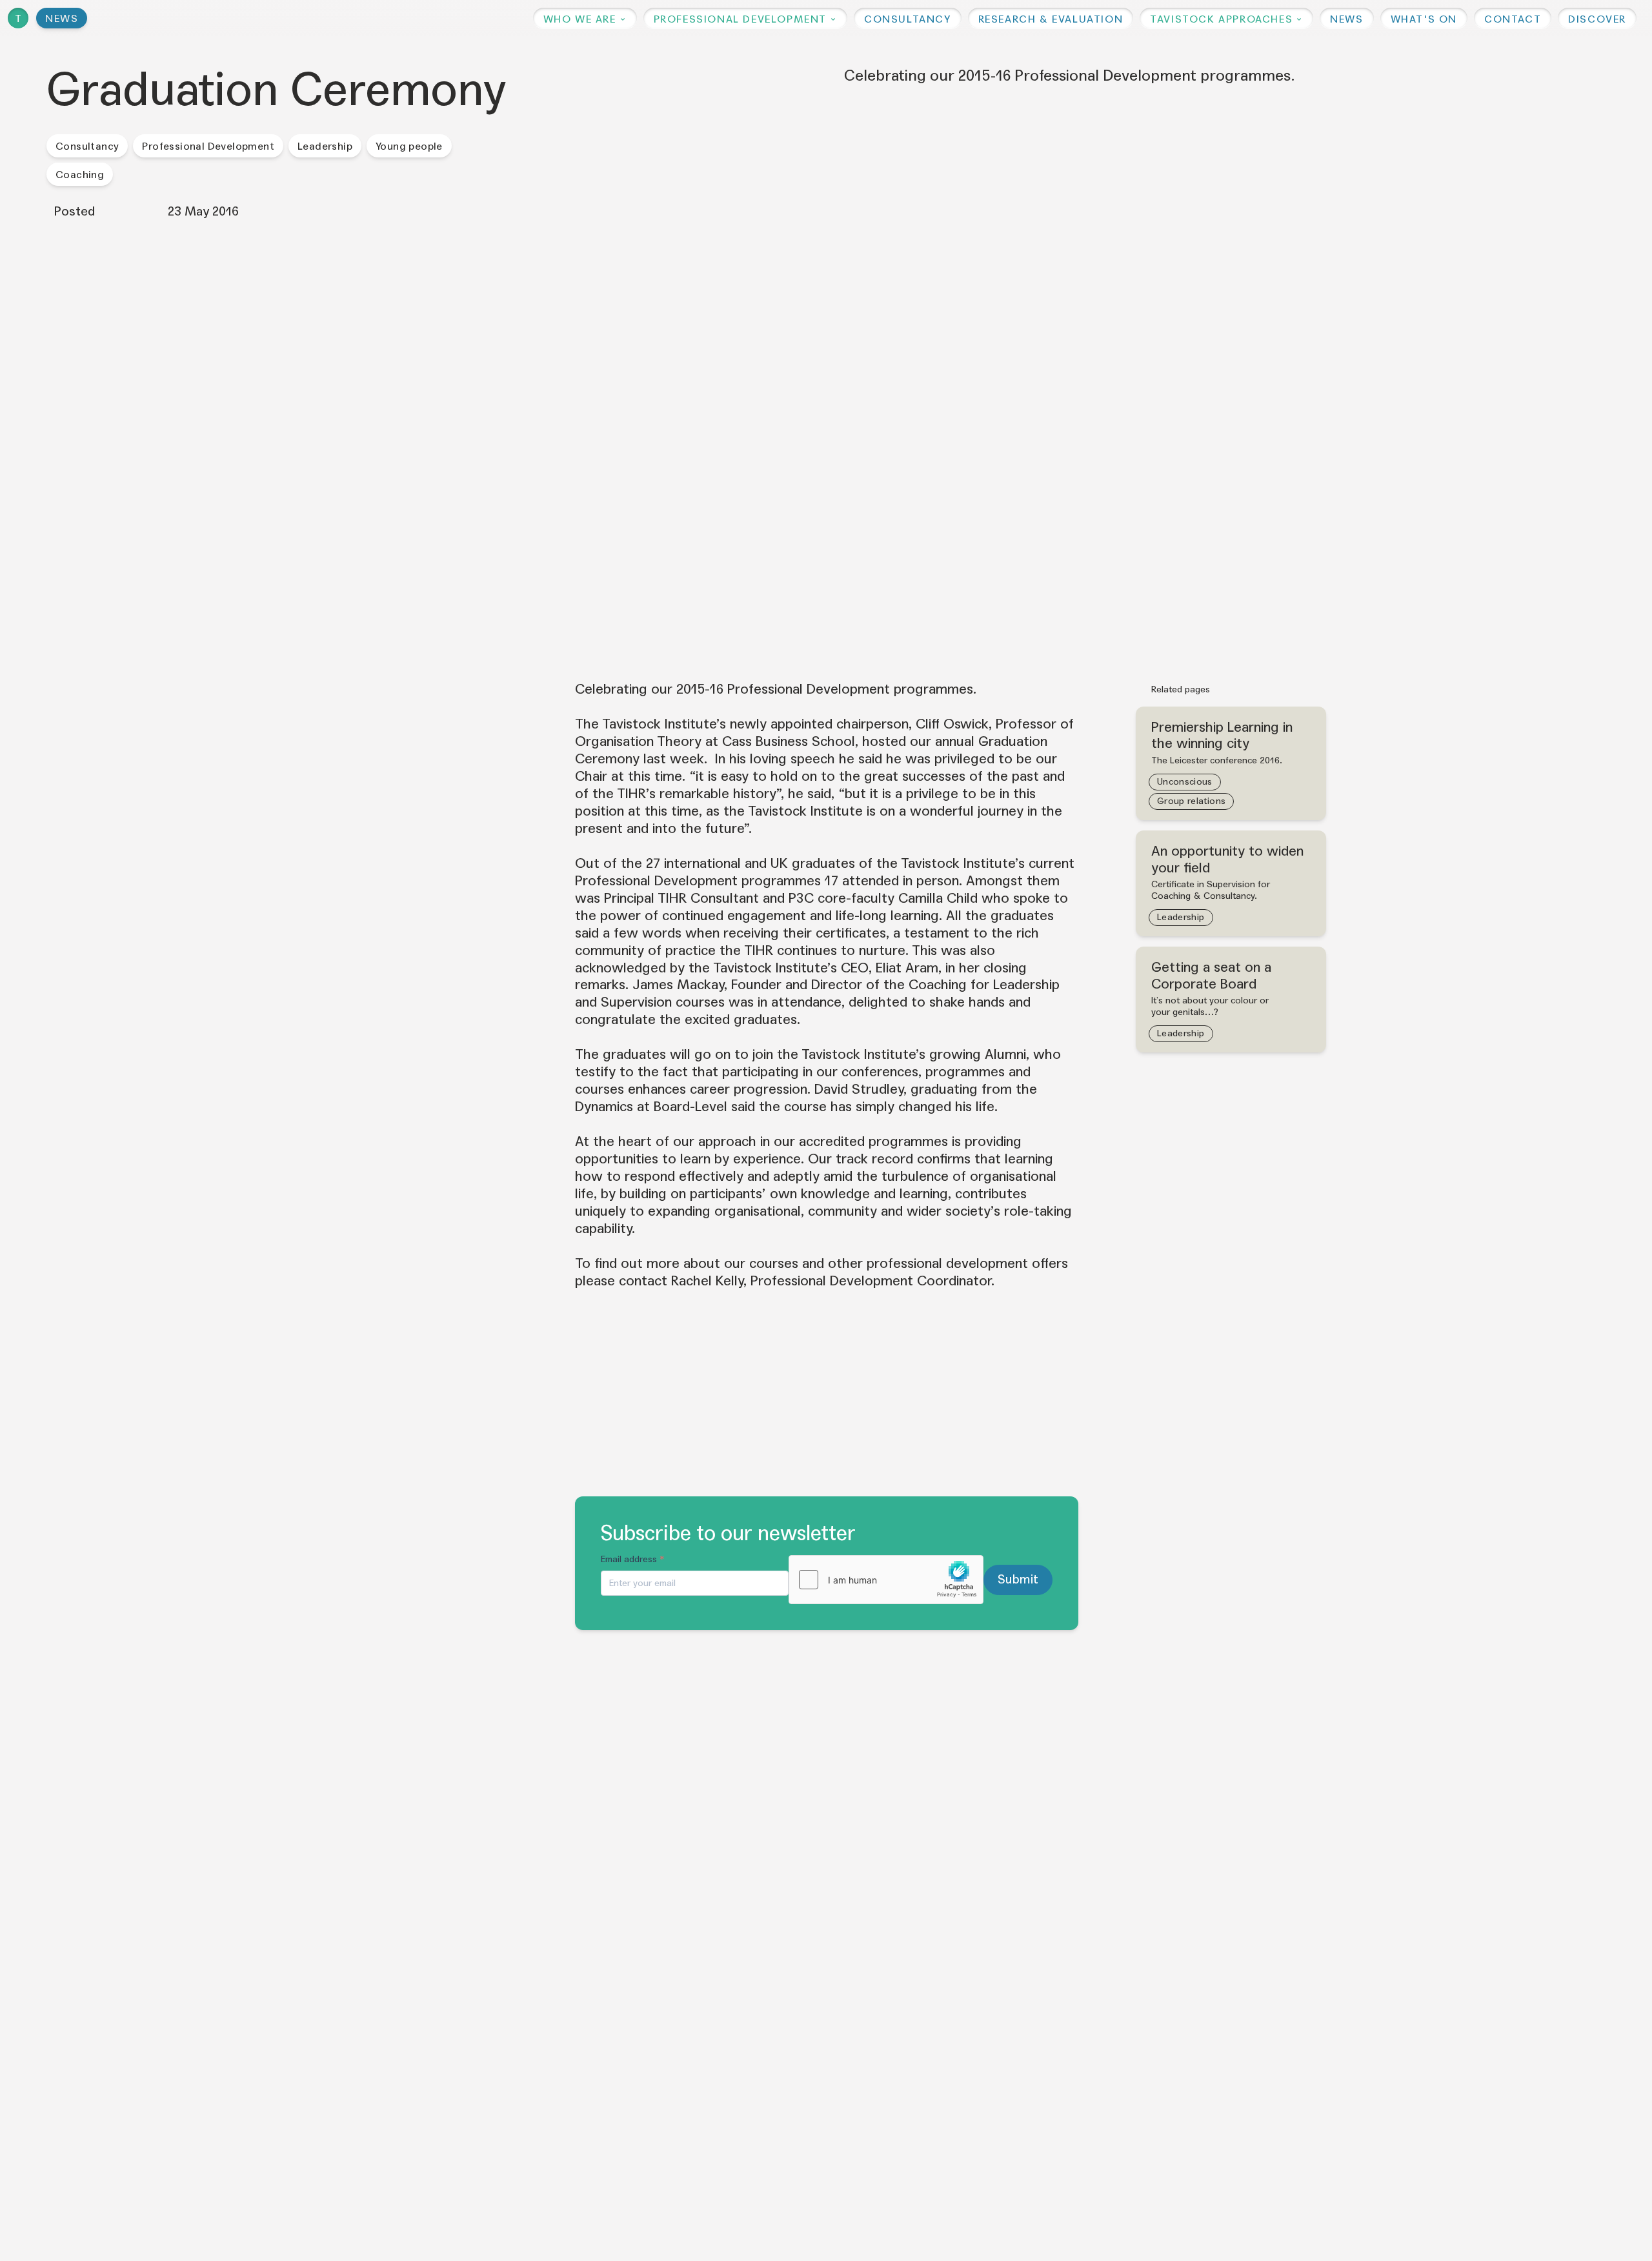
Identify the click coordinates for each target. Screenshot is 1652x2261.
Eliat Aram (907, 968)
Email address (633, 1559)
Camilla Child (938, 898)
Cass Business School (789, 741)
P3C (801, 898)
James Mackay (678, 985)
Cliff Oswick (952, 724)
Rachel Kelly (707, 1281)
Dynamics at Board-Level (651, 1107)
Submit (1018, 1579)
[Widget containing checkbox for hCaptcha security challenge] (886, 1580)
